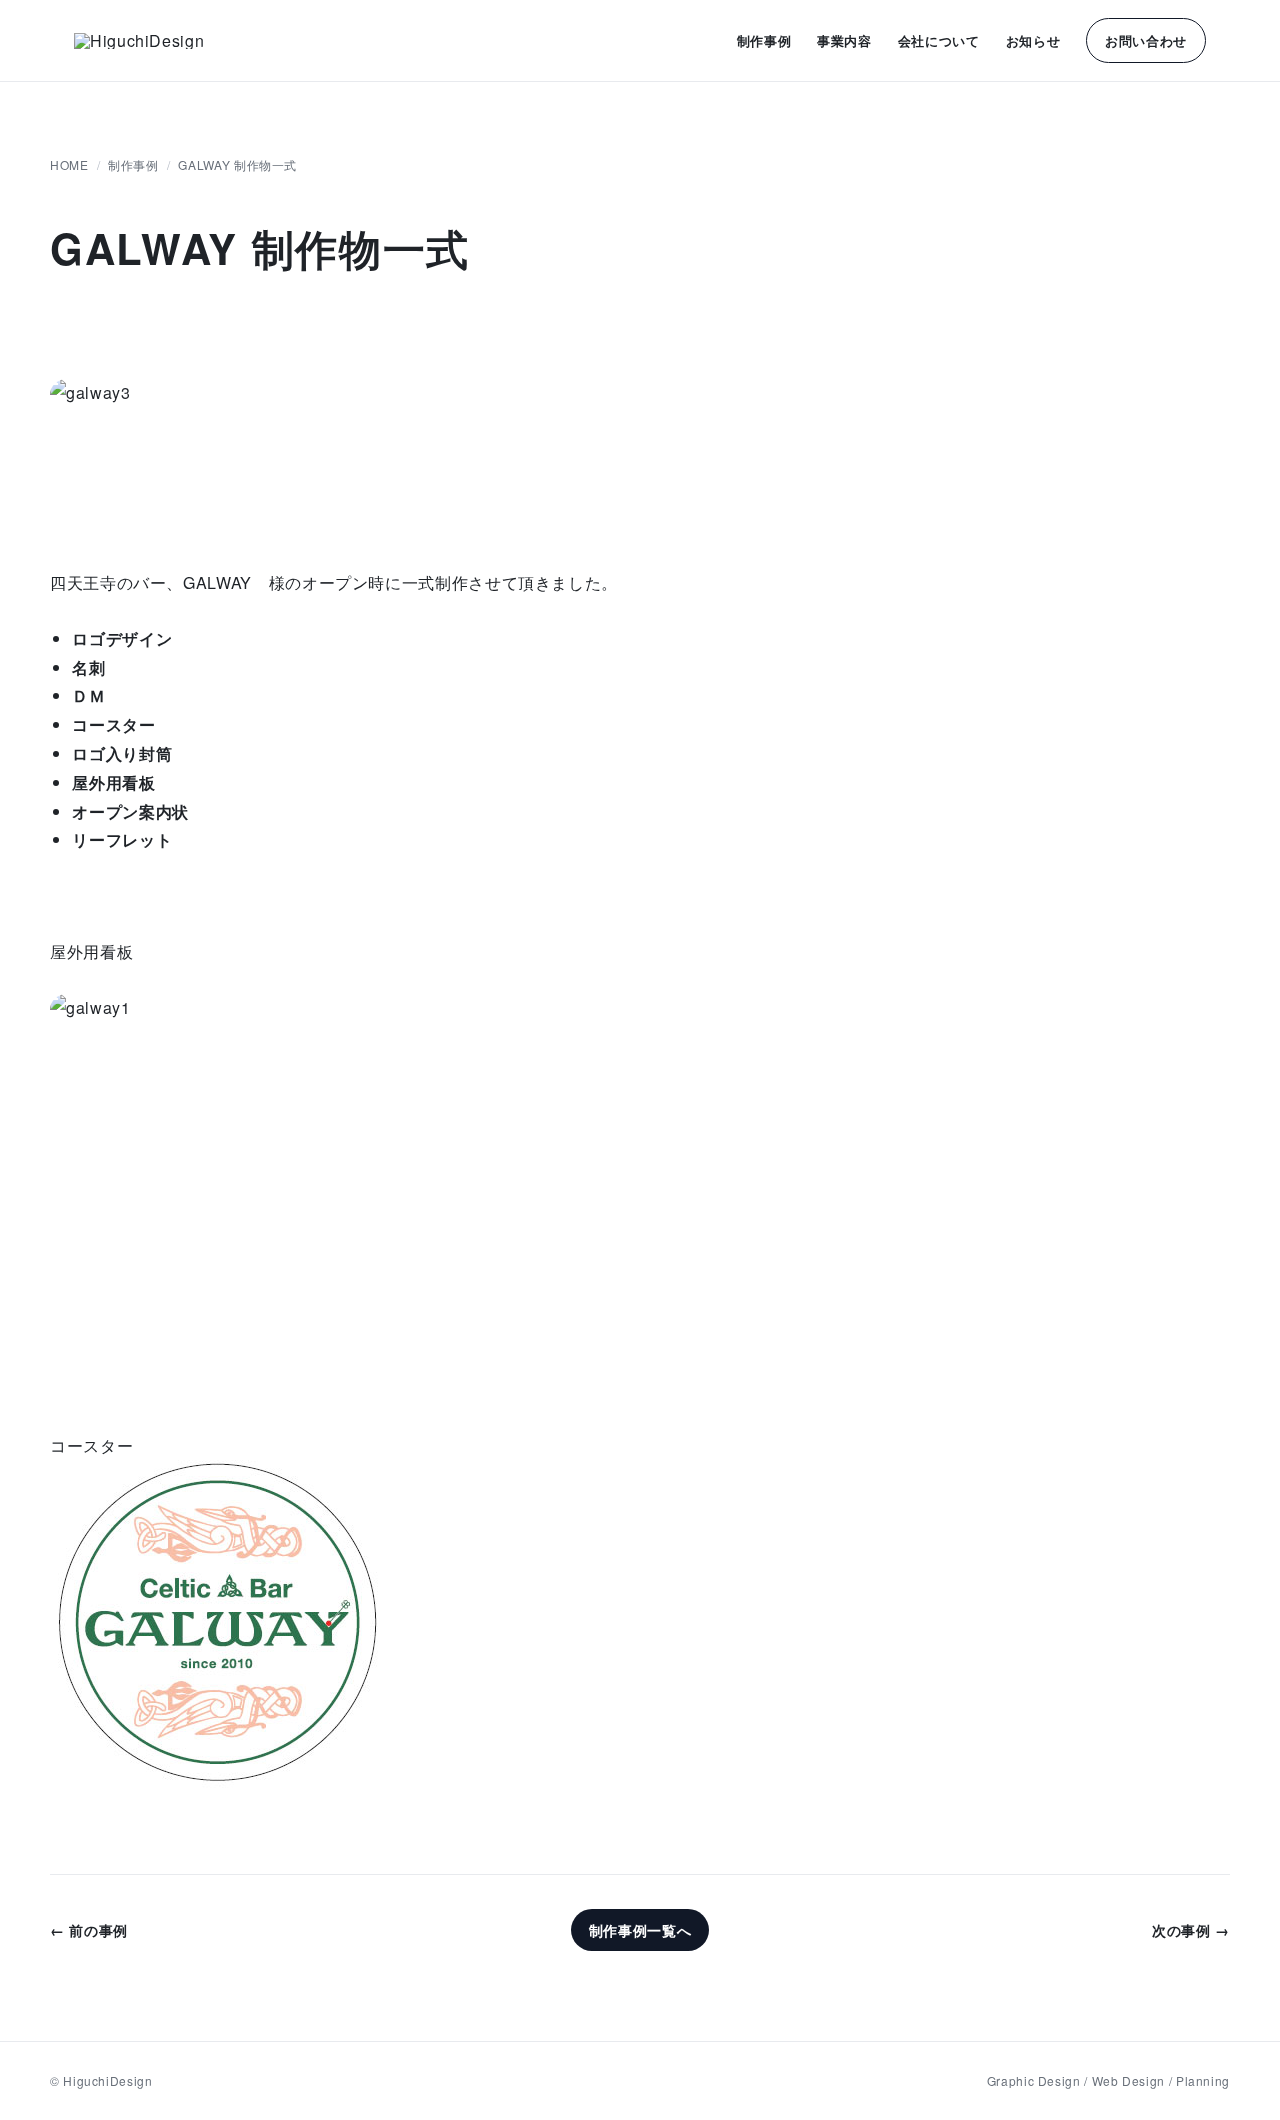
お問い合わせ (1146, 40)
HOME (69, 164)
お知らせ (1033, 40)
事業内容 (844, 40)
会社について (939, 40)
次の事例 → (1191, 1930)
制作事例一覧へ (640, 1930)
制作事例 (764, 40)
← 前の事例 (89, 1930)
